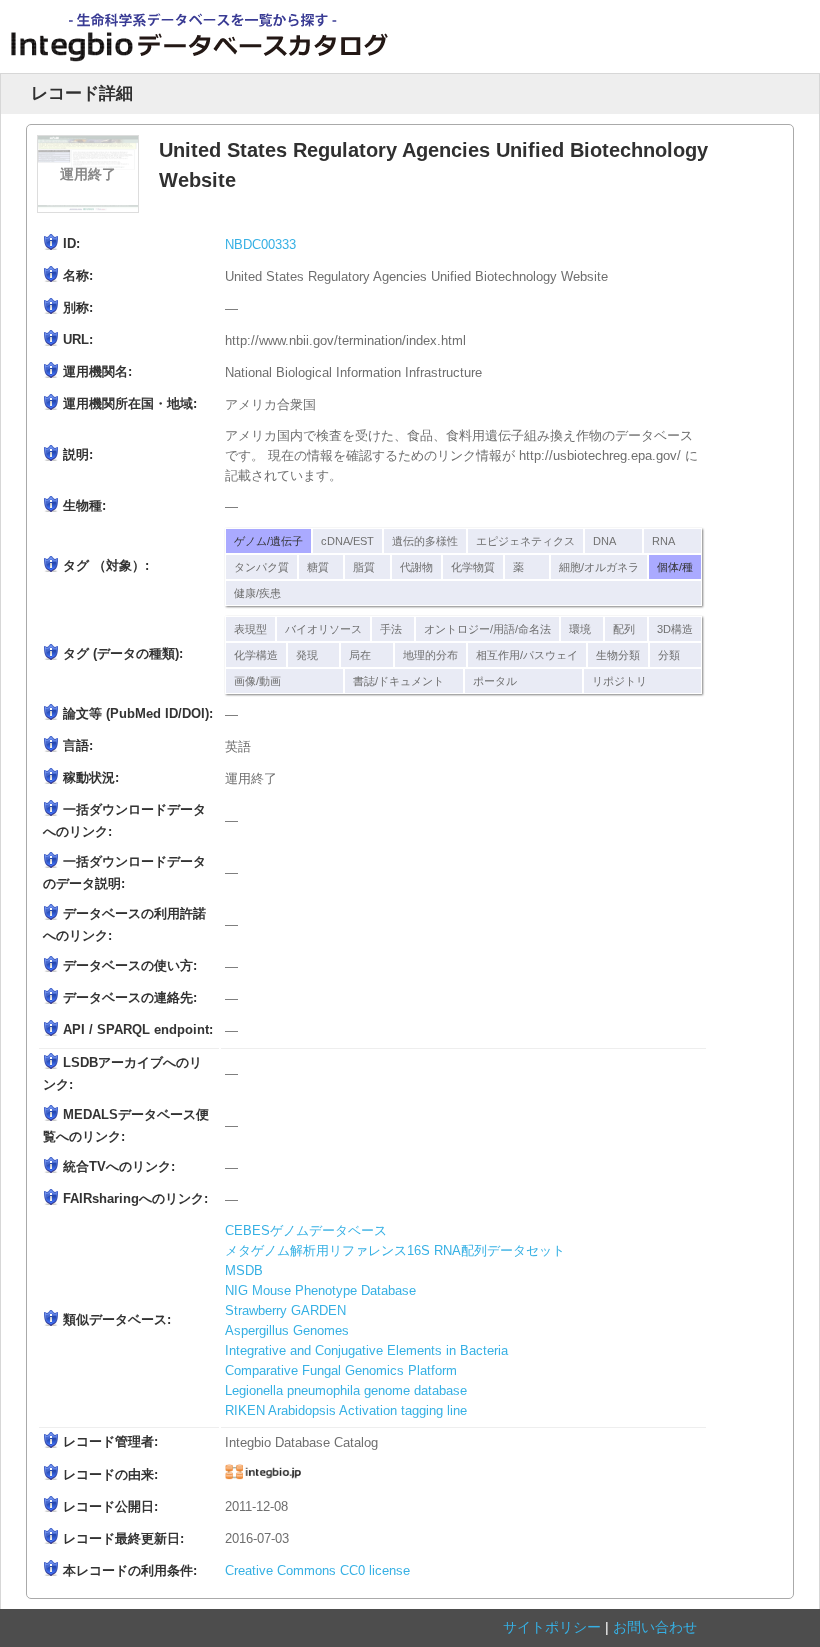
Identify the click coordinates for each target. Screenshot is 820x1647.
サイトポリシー (552, 1627)
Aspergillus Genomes (287, 1331)
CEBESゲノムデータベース (306, 1231)
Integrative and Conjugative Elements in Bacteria (366, 1351)
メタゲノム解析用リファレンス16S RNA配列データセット (395, 1251)
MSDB (244, 1271)
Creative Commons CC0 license (317, 1571)
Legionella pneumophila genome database (346, 1391)
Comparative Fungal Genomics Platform (341, 1371)
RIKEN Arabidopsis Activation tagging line (346, 1411)
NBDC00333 (260, 245)
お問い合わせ (655, 1627)
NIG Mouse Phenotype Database (320, 1291)
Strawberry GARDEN (285, 1311)
